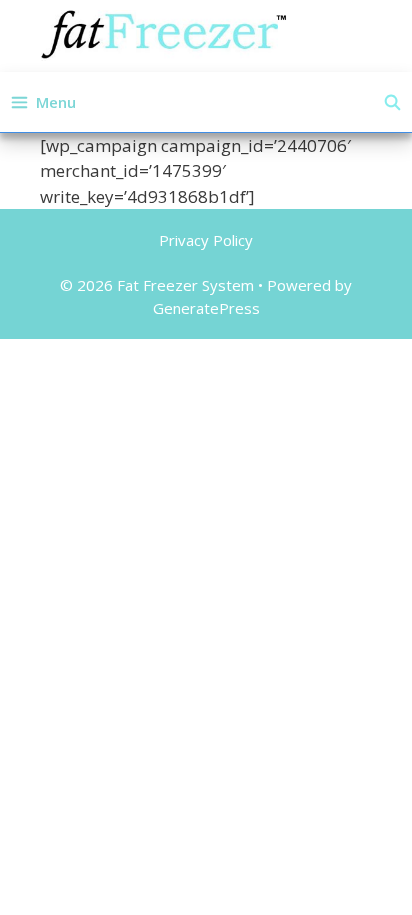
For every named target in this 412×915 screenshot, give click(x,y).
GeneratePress (206, 308)
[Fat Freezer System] (164, 33)
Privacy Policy (206, 240)
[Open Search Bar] (392, 102)
